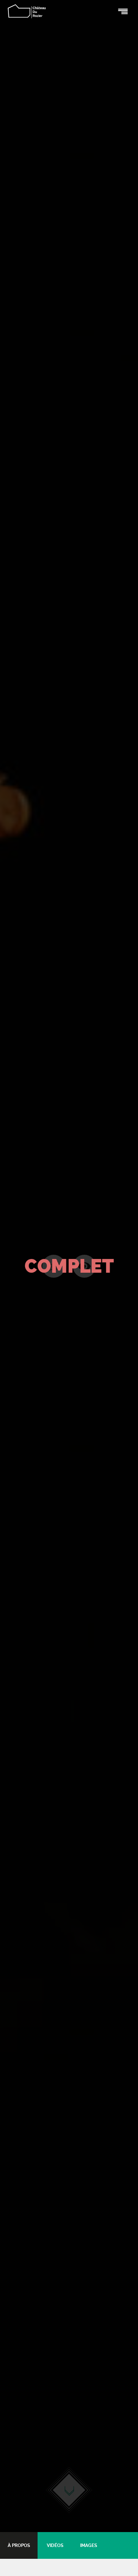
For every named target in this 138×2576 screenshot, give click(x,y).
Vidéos (55, 2545)
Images (89, 2545)
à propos (19, 2545)
